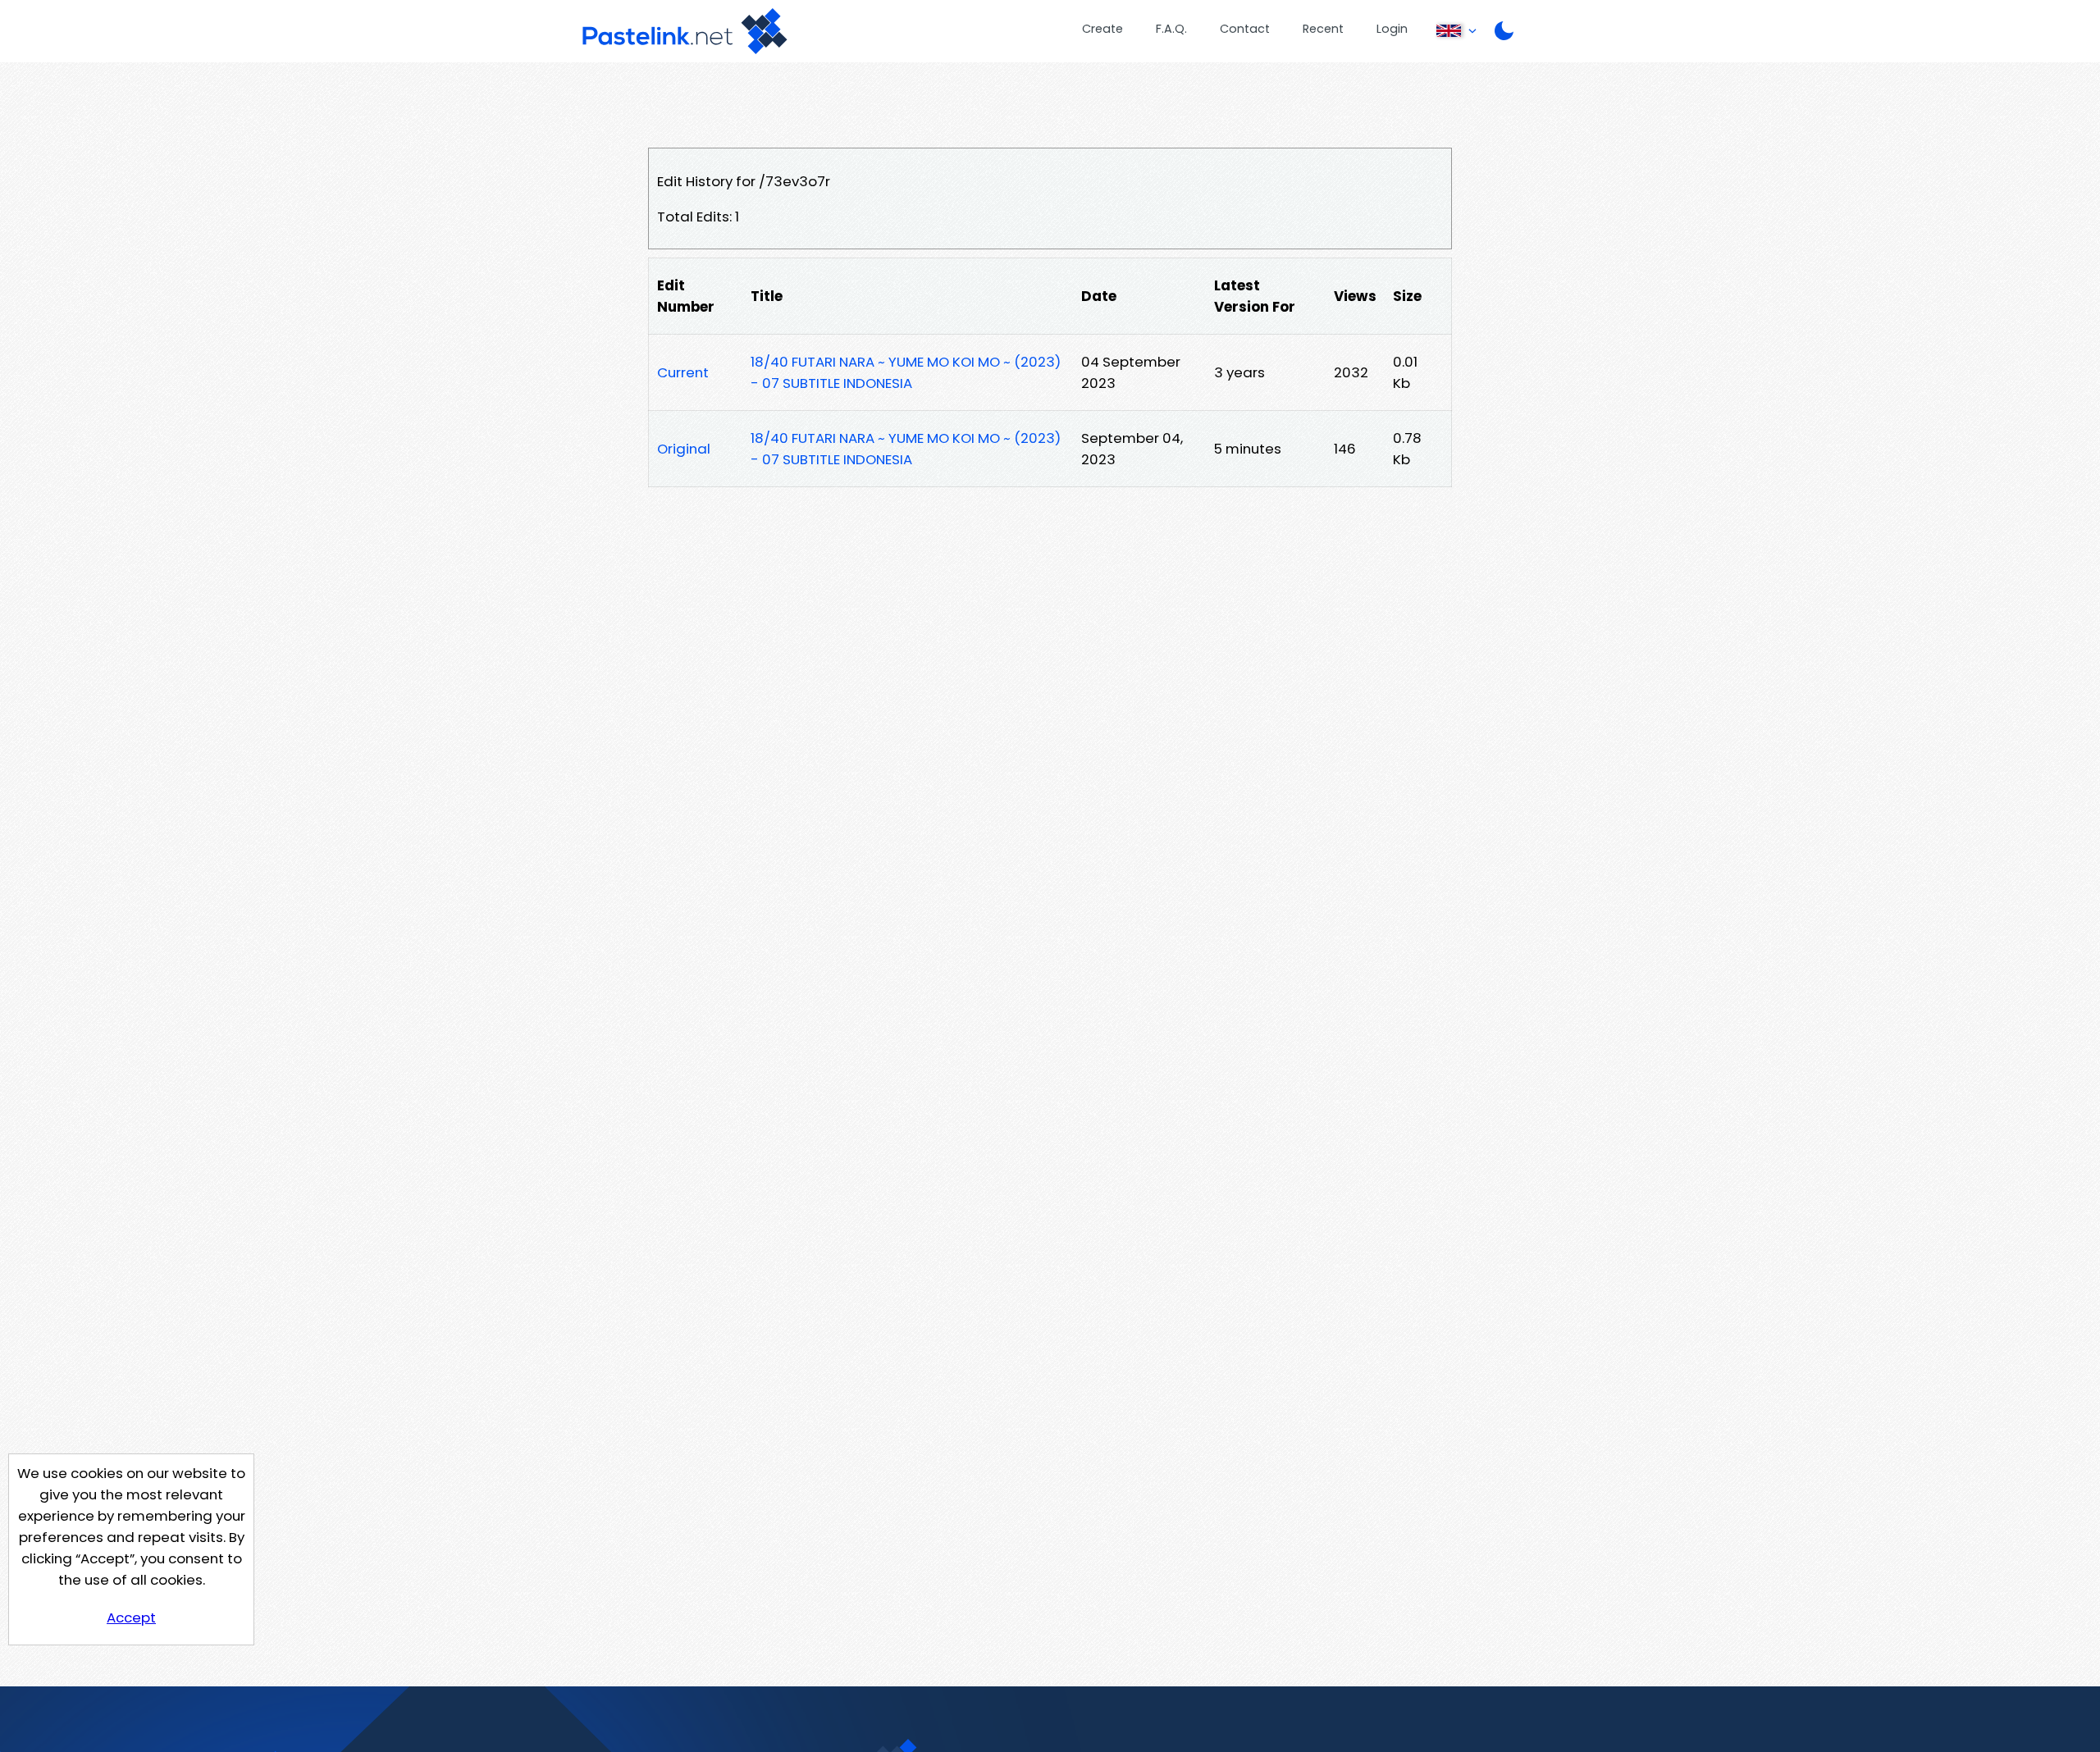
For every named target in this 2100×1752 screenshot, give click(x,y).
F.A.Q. (1171, 29)
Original (684, 449)
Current (683, 372)
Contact (1245, 29)
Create (1102, 29)
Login (1392, 29)
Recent (1323, 29)
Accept (131, 1617)
